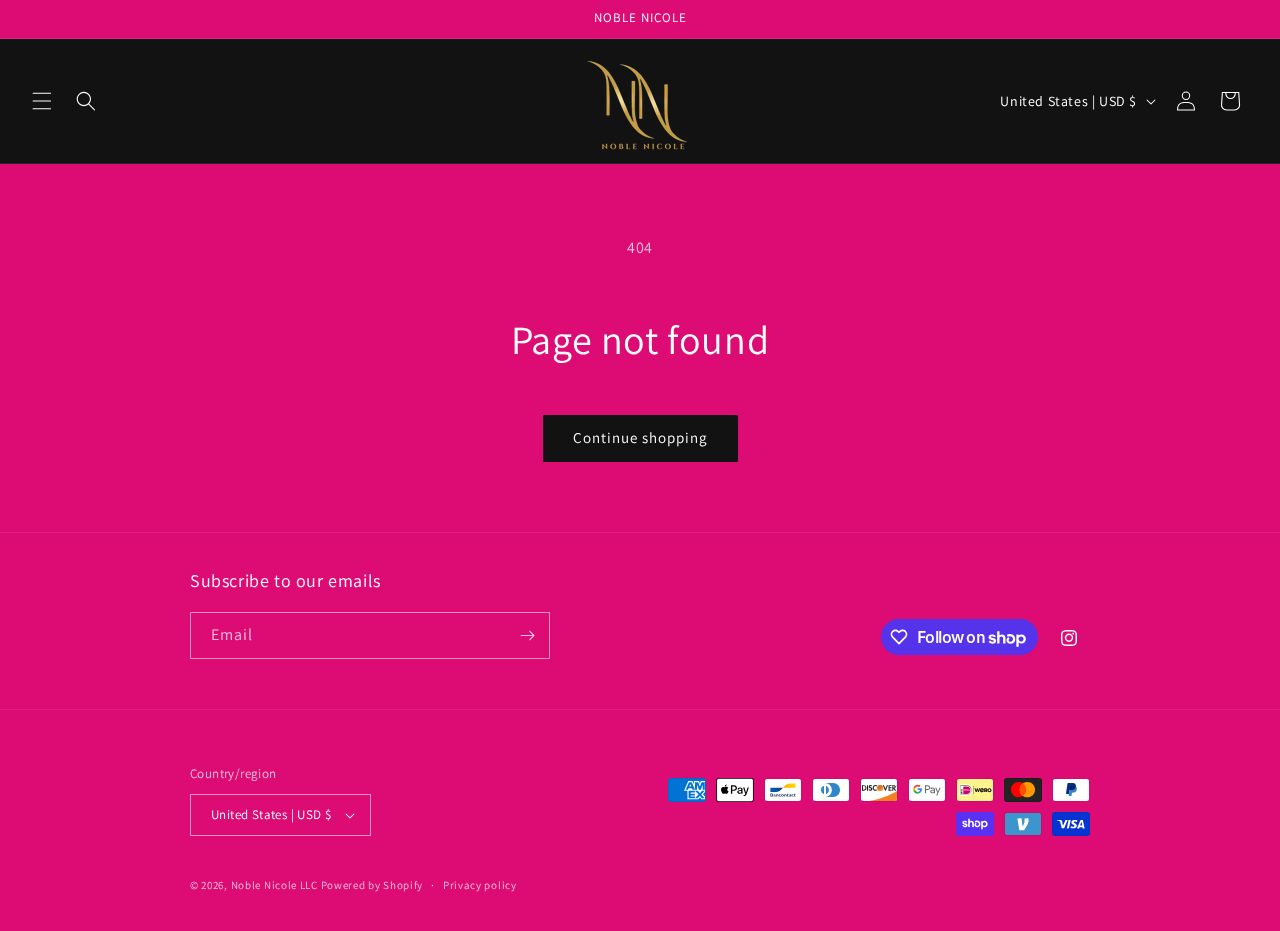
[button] (42, 101)
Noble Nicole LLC (274, 885)
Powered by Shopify (372, 885)
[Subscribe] (527, 635)
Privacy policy (480, 885)
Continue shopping (640, 437)
